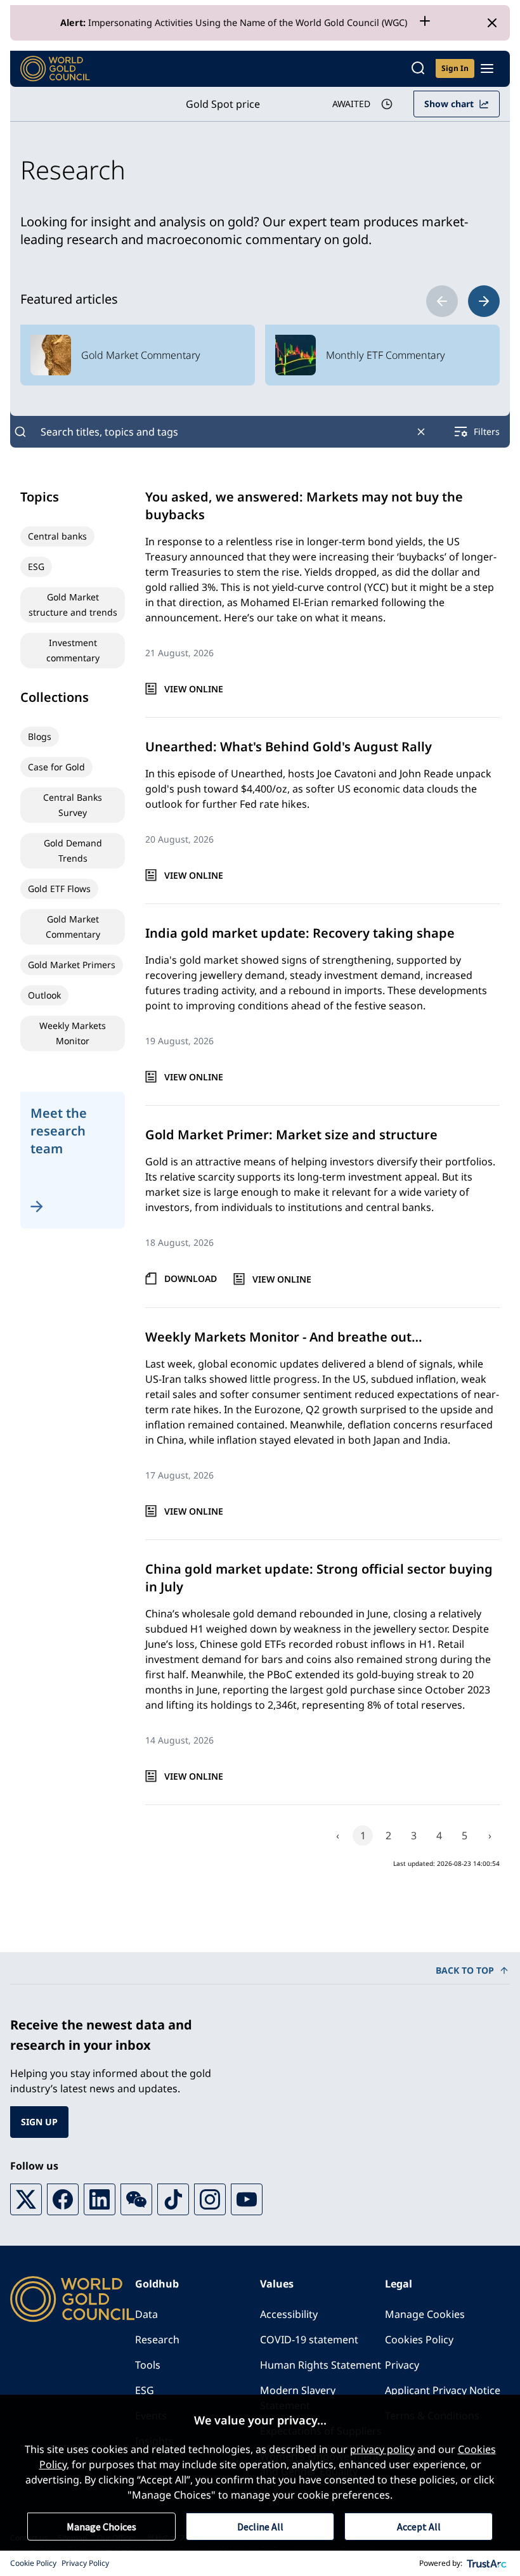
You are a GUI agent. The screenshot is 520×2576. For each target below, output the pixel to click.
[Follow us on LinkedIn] (100, 2199)
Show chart (449, 104)
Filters (487, 431)
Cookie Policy (33, 2563)
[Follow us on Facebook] (63, 2199)
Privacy (402, 2365)
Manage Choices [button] (101, 2527)
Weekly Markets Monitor (73, 1033)
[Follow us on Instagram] (210, 2199)
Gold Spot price (223, 104)
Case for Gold (56, 767)
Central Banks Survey (73, 805)
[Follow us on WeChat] (136, 2199)
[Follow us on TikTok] (173, 2199)
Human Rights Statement (321, 2365)
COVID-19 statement (309, 2340)
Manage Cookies (425, 2314)
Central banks (57, 536)
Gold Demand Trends (73, 851)
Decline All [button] (260, 2527)
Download (191, 1278)
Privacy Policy (85, 2563)
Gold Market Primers (72, 965)
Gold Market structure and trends (73, 605)
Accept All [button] (419, 2527)
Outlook (44, 995)
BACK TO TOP (465, 1970)
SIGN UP (39, 2122)
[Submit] (20, 432)
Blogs (40, 736)
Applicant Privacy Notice (443, 2390)
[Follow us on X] (26, 2199)
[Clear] (421, 432)
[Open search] (418, 69)
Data (146, 2314)
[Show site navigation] (487, 68)
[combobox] (221, 432)
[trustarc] (487, 2563)
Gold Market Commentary (73, 927)
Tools (148, 2365)
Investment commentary (73, 650)
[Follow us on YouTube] (247, 2199)
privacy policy (382, 2449)
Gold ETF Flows (59, 889)
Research (157, 2340)
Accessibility (289, 2314)
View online (194, 689)
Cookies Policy (419, 2340)
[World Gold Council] (55, 69)
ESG (36, 566)
